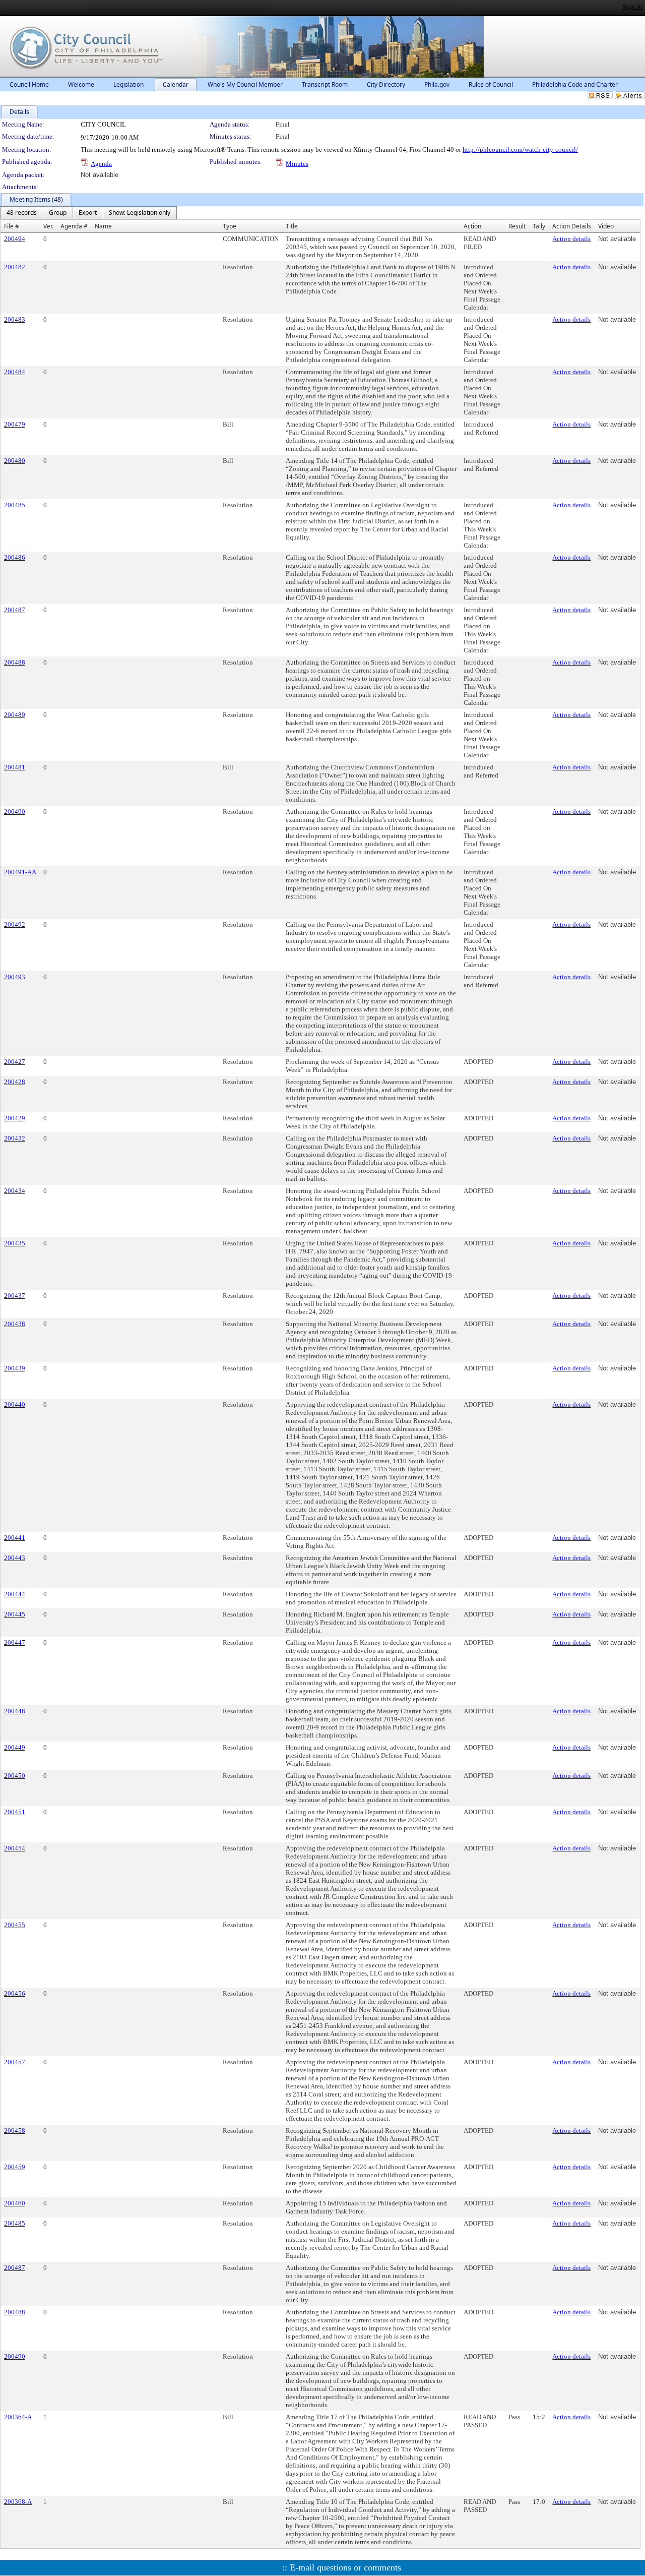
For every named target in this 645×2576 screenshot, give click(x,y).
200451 (15, 1812)
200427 (15, 1062)
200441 (15, 1538)
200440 (15, 1404)
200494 (15, 239)
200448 (15, 1711)
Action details (571, 239)
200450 (15, 1776)
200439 (15, 1368)
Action (472, 226)
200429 (15, 1118)
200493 (15, 977)
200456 (15, 1993)
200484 (15, 372)
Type (230, 226)
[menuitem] (22, 213)
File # (12, 226)
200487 (15, 610)
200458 (15, 2131)
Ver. (48, 226)
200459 (15, 2167)
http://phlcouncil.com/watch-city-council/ (520, 149)
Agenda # (74, 226)
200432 (15, 1138)
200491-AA (20, 872)
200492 (15, 924)
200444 (15, 1594)
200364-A (18, 2417)
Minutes (297, 164)
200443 (15, 1558)
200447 (15, 1642)
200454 (15, 1848)
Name (103, 226)
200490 (15, 812)
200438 (15, 1324)
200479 (15, 424)
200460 (15, 2203)
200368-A (18, 2502)
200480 (15, 461)
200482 (15, 267)
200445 (15, 1614)
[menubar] (88, 213)
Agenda (101, 164)
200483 (15, 319)
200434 (15, 1191)
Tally (539, 226)
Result (517, 226)
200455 (15, 1925)
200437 (15, 1296)
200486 (15, 557)
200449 (15, 1747)
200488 (15, 662)
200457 (15, 2062)
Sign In (633, 6)
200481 (15, 767)
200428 (15, 1082)
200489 (15, 715)
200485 (15, 505)
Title (292, 226)
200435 (15, 1243)
